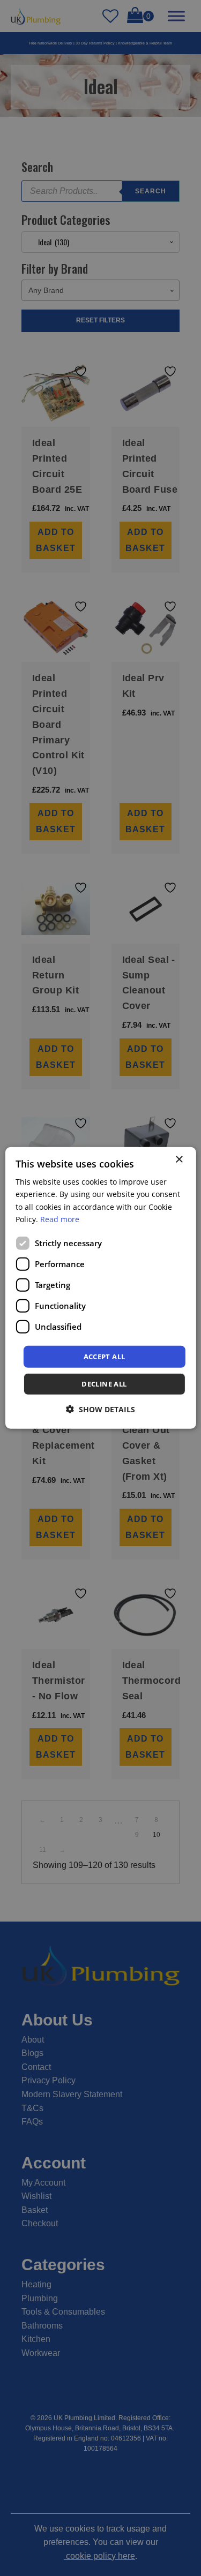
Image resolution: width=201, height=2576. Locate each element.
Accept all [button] (105, 1357)
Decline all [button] (104, 1384)
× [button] (179, 1160)
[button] (100, 1409)
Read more (60, 1219)
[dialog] (100, 1288)
